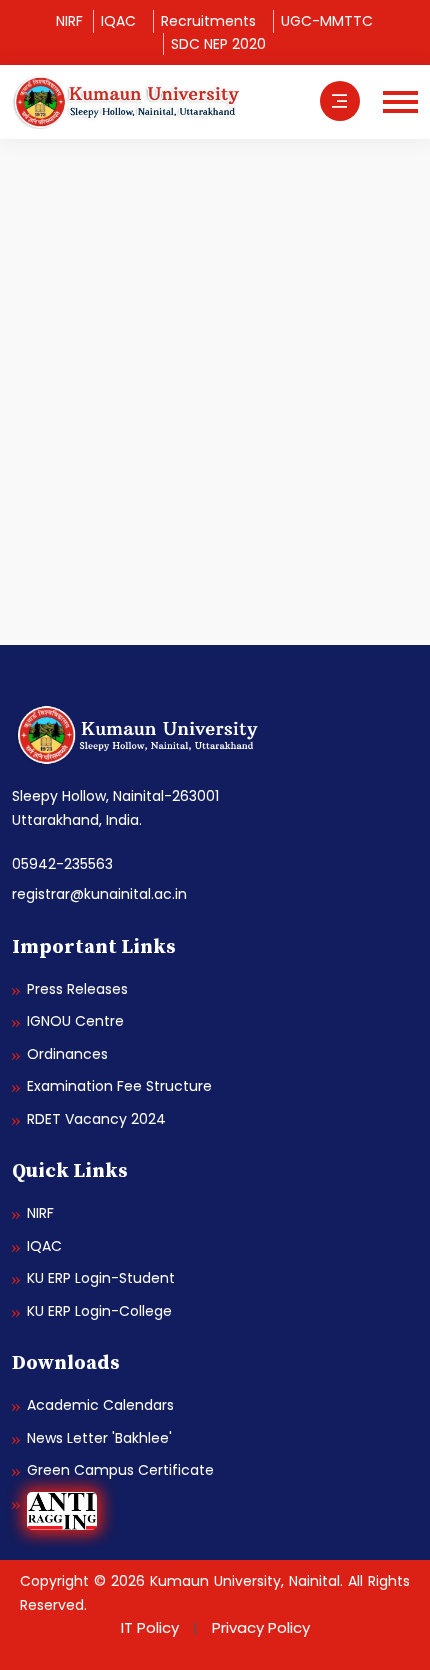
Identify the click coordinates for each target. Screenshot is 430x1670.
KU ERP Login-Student (101, 1278)
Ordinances (67, 1054)
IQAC (118, 21)
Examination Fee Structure (119, 1086)
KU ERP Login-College (99, 1311)
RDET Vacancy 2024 (96, 1119)
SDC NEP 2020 (218, 44)
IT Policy (150, 1627)
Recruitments (208, 21)
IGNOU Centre (75, 1021)
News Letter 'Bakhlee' (99, 1438)
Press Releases (77, 989)
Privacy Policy (261, 1627)
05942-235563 (62, 864)
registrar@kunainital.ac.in (99, 894)
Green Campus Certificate (120, 1470)
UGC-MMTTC (327, 21)
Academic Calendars (100, 1405)
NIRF (69, 21)
